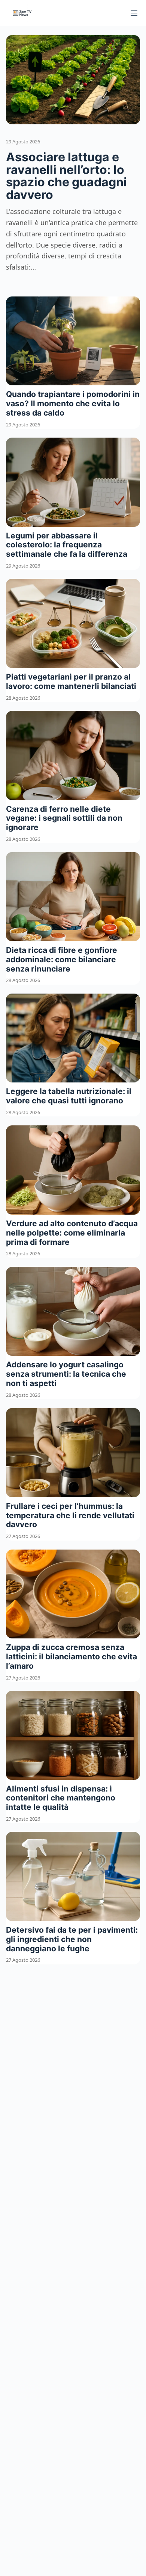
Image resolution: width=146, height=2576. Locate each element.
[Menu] (134, 13)
